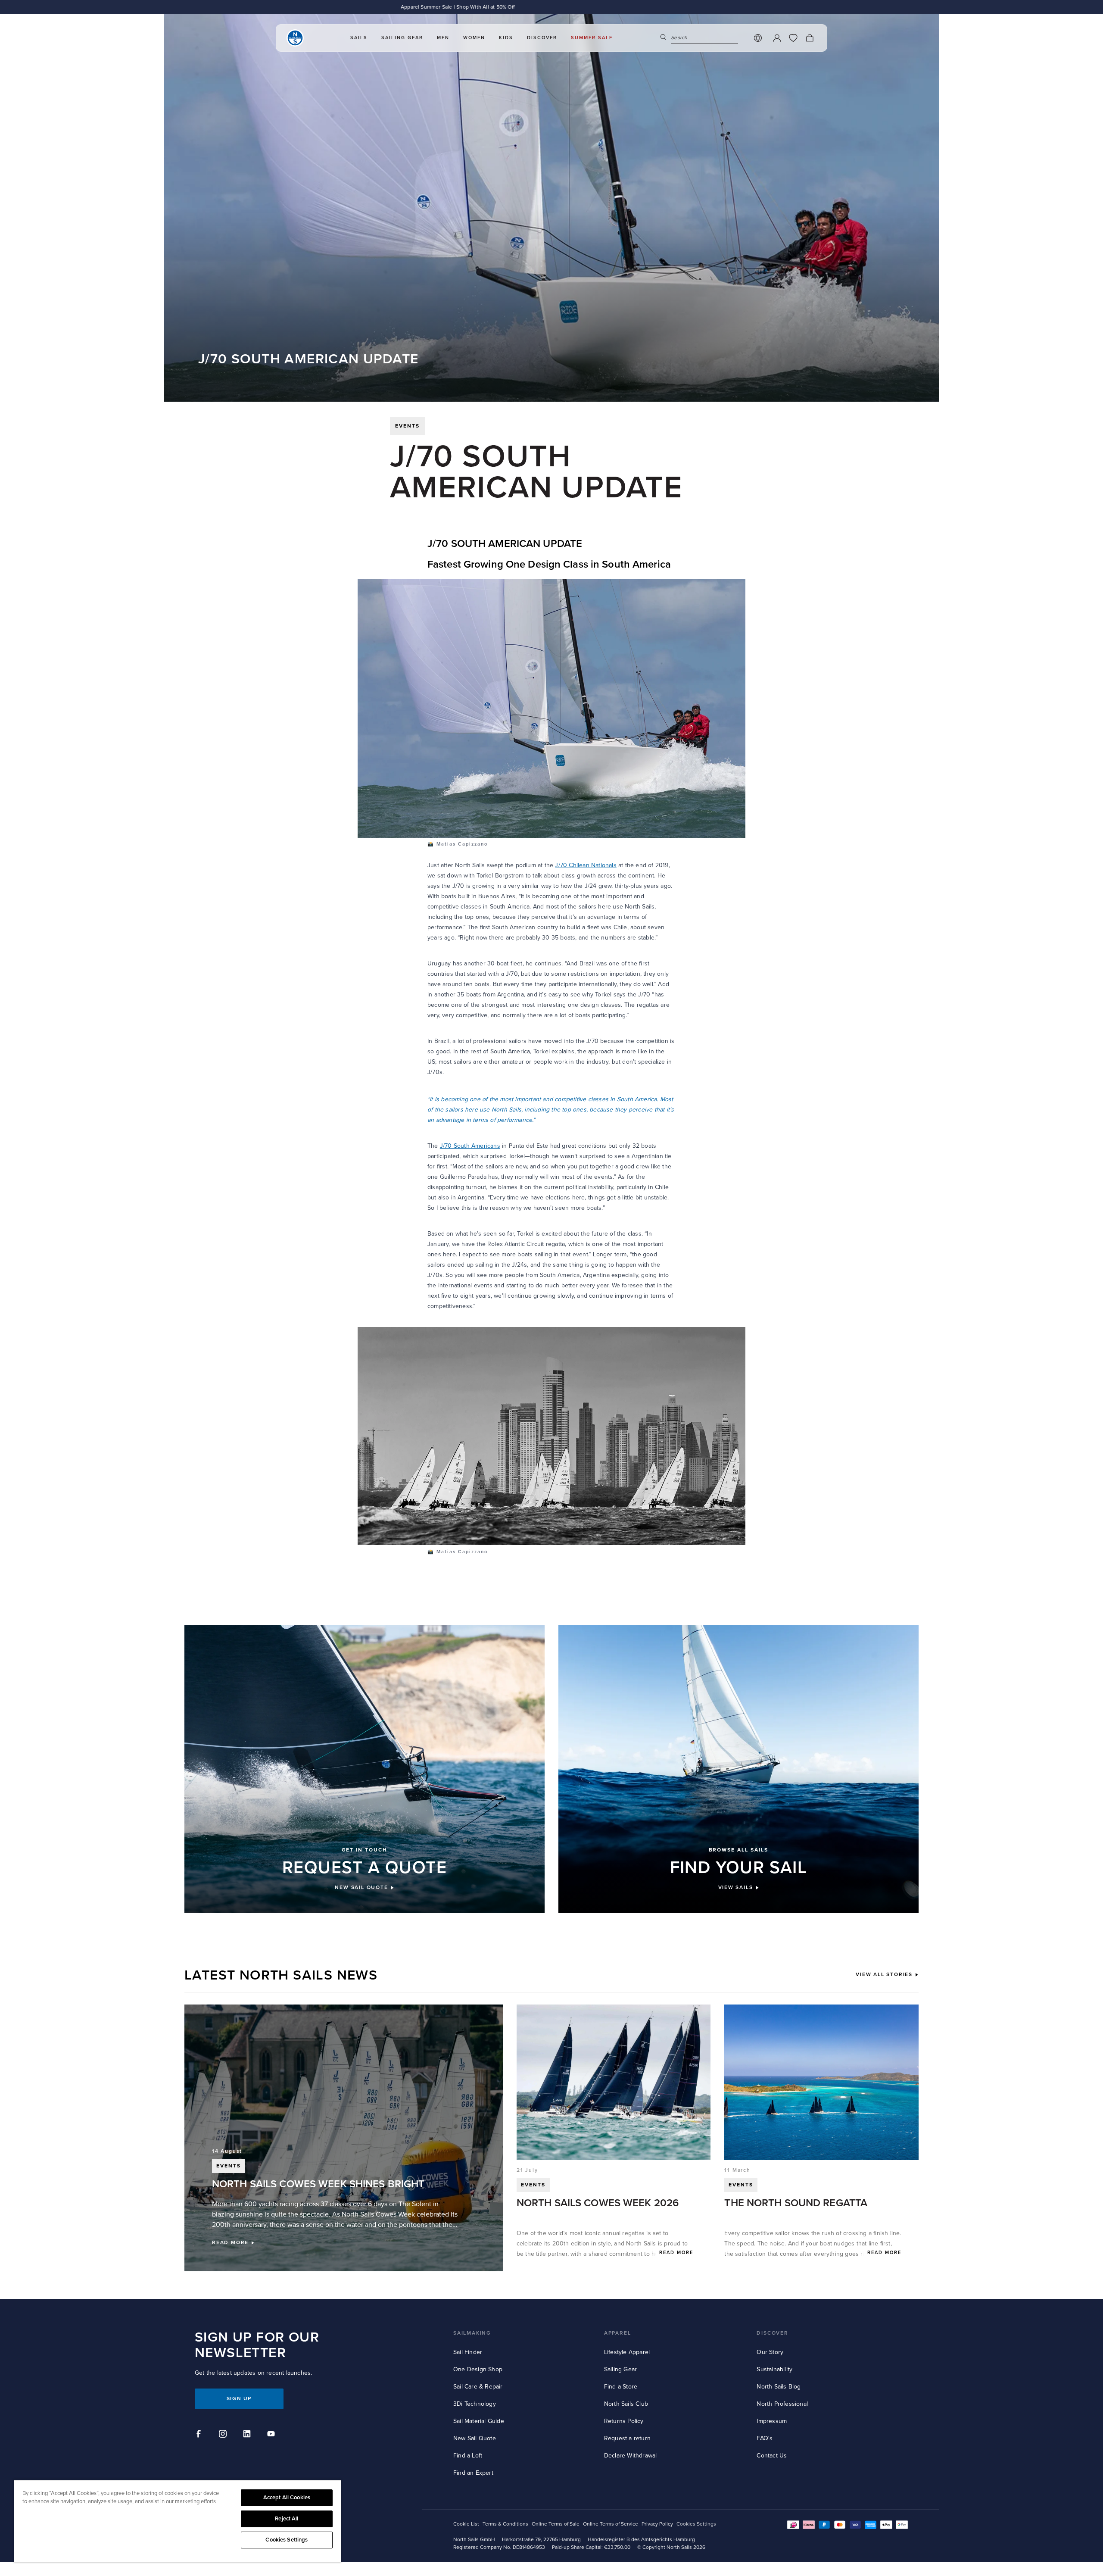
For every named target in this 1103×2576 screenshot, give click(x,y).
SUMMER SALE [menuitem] (592, 38)
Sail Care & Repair (478, 2387)
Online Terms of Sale (556, 2524)
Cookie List (466, 2524)
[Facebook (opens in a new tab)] (200, 2435)
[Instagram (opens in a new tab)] (224, 2435)
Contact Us (772, 2456)
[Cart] (810, 38)
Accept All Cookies (287, 2498)
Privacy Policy (657, 2524)
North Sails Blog (779, 2387)
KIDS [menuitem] (506, 38)
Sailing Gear (620, 2369)
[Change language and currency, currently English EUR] (758, 38)
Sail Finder (468, 2352)
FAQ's (765, 2438)
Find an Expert (473, 2473)
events (407, 426)
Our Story (770, 2352)
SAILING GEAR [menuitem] (402, 38)
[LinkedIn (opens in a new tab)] (248, 2435)
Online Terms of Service (611, 2524)
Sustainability (774, 2369)
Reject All (287, 2519)
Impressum (772, 2421)
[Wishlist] (793, 38)
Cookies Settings (287, 2540)
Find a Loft (468, 2456)
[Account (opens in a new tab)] (777, 38)
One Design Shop (478, 2369)
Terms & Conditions (505, 2524)
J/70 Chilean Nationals (586, 865)
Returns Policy (624, 2421)
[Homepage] (295, 38)
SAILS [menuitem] (359, 38)
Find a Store (621, 2387)
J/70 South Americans (470, 1146)
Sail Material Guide (479, 2421)
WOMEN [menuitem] (474, 38)
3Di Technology (475, 2404)
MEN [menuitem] (443, 38)
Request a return (627, 2438)
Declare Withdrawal (631, 2456)
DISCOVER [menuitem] (542, 38)
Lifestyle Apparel (627, 2352)
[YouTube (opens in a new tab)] (272, 2435)
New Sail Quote (475, 2438)
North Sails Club (626, 2404)
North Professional (782, 2404)
